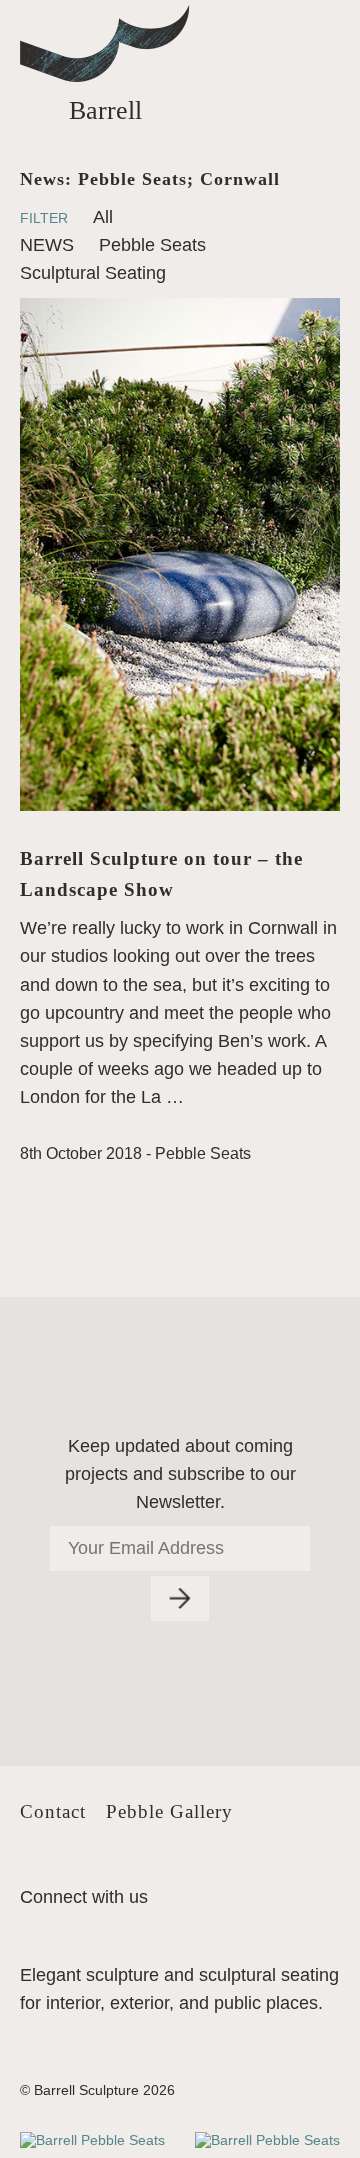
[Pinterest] (109, 1868)
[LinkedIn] (146, 1868)
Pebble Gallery (169, 1811)
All (103, 217)
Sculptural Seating (93, 273)
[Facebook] (72, 1868)
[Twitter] (35, 1868)
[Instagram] (183, 1868)
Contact (53, 1811)
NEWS (47, 245)
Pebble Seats (152, 245)
